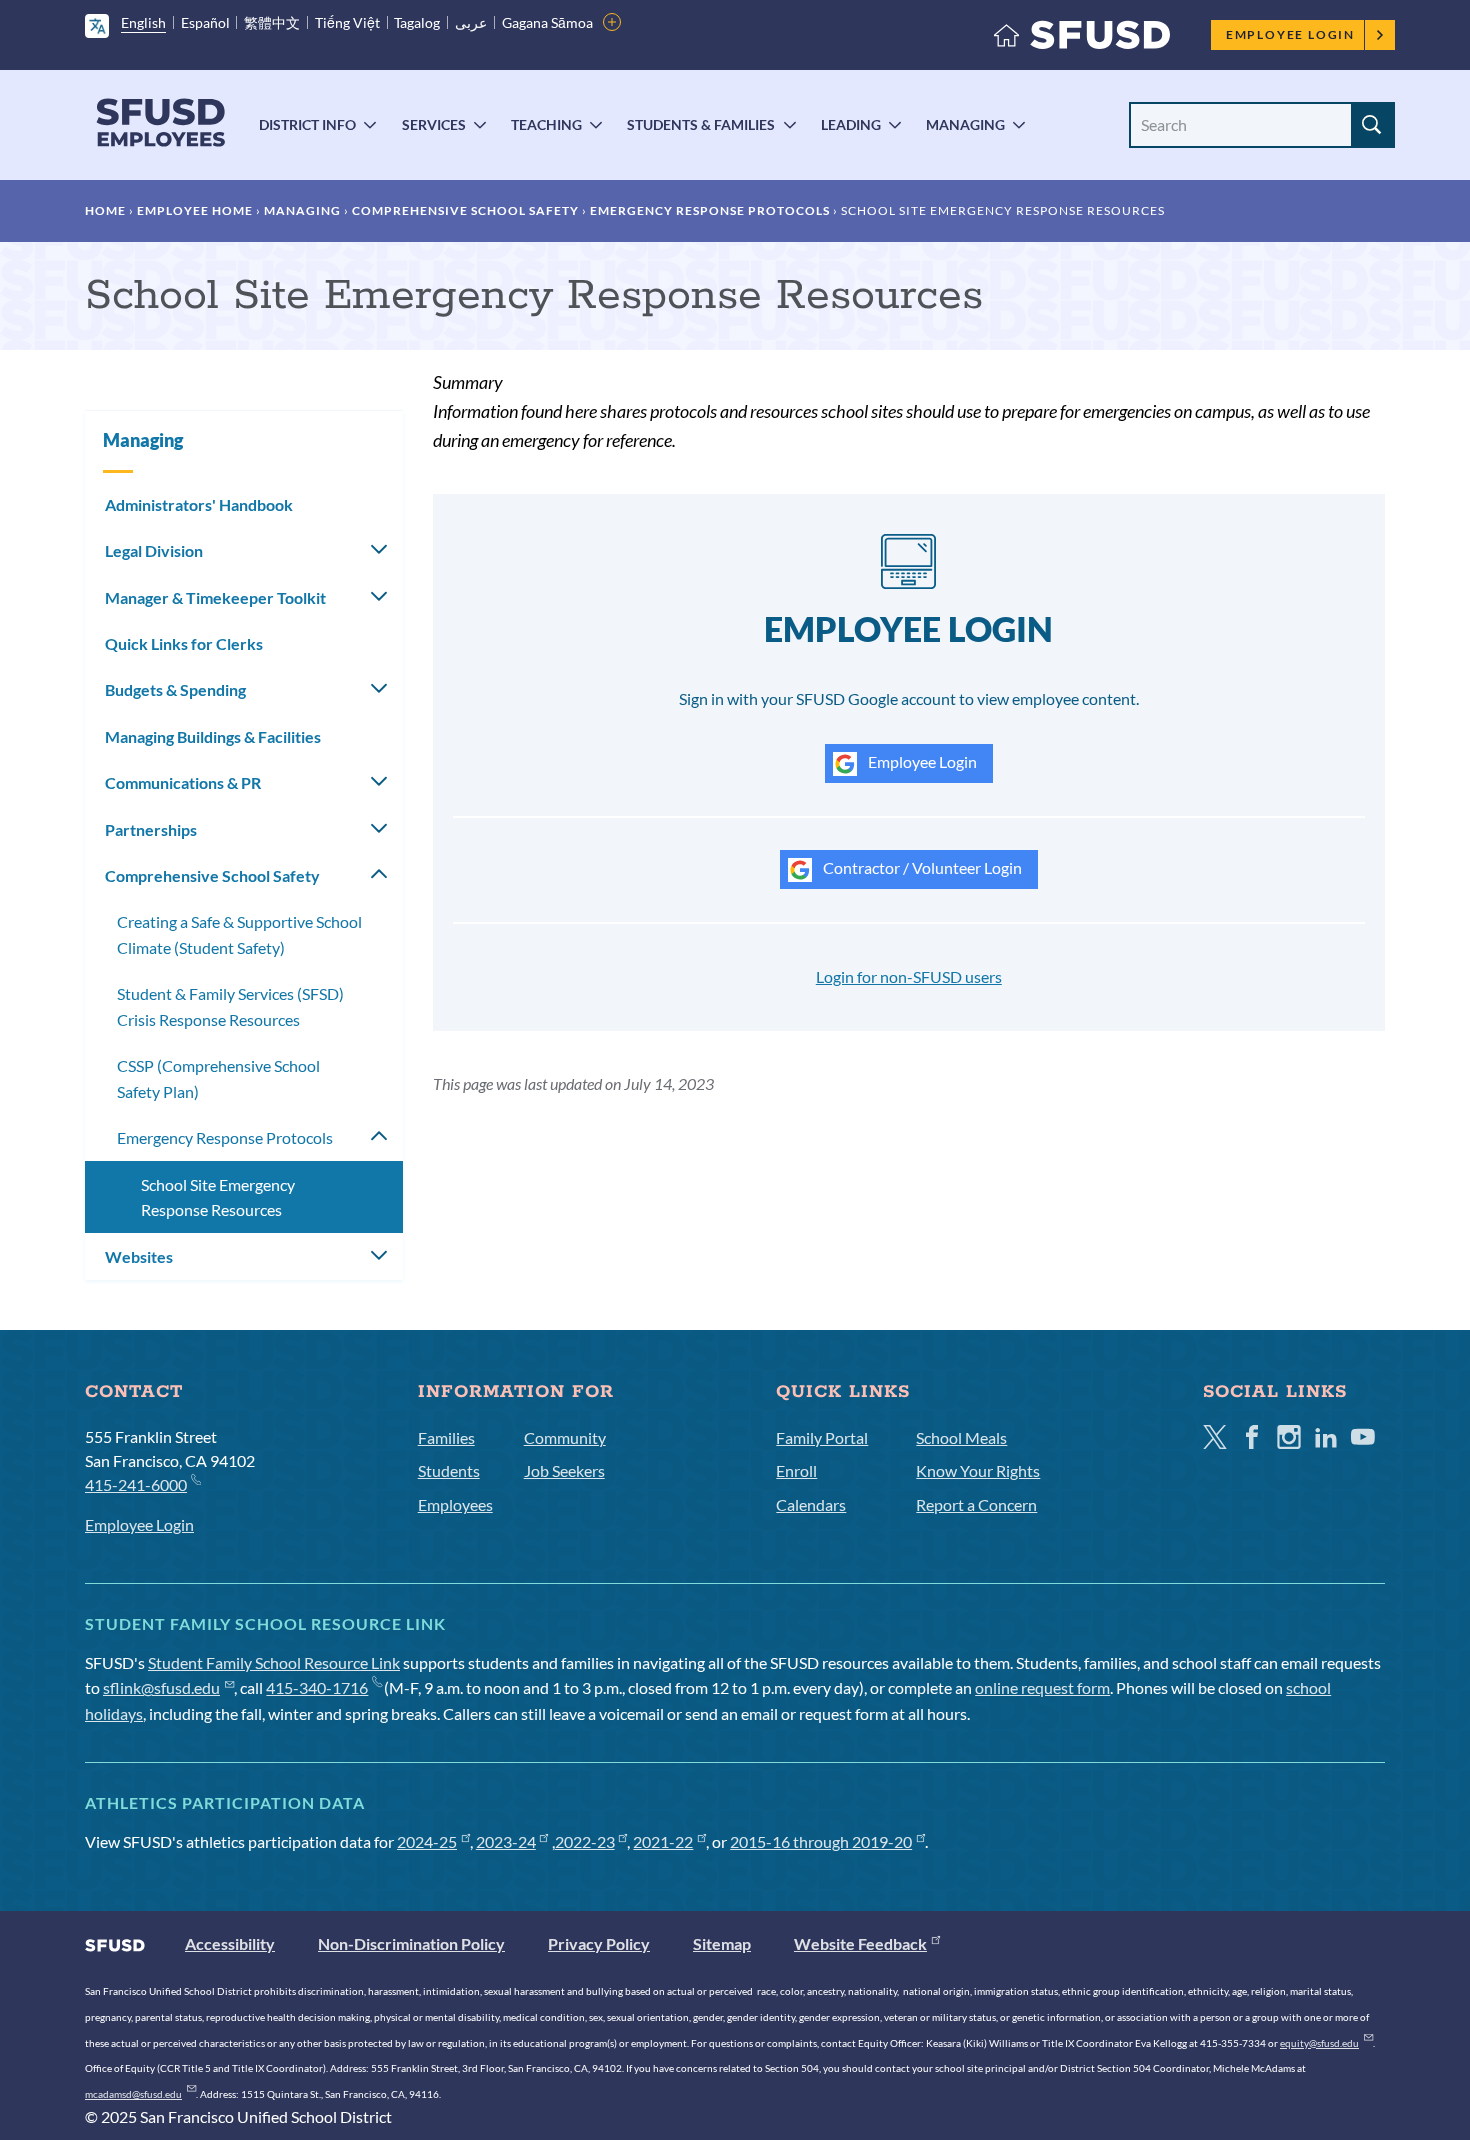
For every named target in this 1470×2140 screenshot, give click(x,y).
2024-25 (427, 1841)
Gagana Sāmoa (547, 22)
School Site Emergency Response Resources (218, 1197)
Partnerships (151, 829)
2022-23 (585, 1841)
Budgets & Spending (175, 689)
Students (449, 1470)
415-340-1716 (317, 1687)
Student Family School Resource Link (274, 1662)
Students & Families (701, 124)
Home (105, 210)
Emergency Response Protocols (710, 210)
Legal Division (154, 550)
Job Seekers (564, 1470)
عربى (471, 22)
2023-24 (506, 1841)
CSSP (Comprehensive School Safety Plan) (218, 1078)
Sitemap (722, 1943)
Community (565, 1437)
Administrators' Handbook (199, 504)
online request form (1042, 1687)
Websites (139, 1256)
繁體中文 (272, 22)
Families (446, 1437)
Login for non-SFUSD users (909, 976)
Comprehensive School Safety (465, 210)
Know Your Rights (978, 1470)
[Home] (1082, 39)
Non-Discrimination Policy (411, 1943)
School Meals (961, 1437)
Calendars (811, 1504)
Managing (965, 124)
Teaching (546, 124)
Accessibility (230, 1943)
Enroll (796, 1470)
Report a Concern (976, 1504)
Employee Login (1290, 34)
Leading (851, 124)
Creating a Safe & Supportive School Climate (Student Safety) (239, 934)
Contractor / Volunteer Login (921, 867)
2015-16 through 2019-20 (821, 1841)
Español (205, 22)
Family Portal (822, 1437)
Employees (455, 1504)
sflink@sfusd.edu (161, 1687)
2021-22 (663, 1841)
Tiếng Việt (347, 22)
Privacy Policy (599, 1943)
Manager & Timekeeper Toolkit (215, 597)
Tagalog (417, 22)
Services (434, 124)
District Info (307, 124)
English (143, 22)
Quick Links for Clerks (184, 643)
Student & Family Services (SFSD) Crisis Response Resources (230, 1006)
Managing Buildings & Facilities (213, 736)
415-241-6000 (136, 1484)
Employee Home (195, 210)
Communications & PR (183, 782)
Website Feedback (860, 1943)
